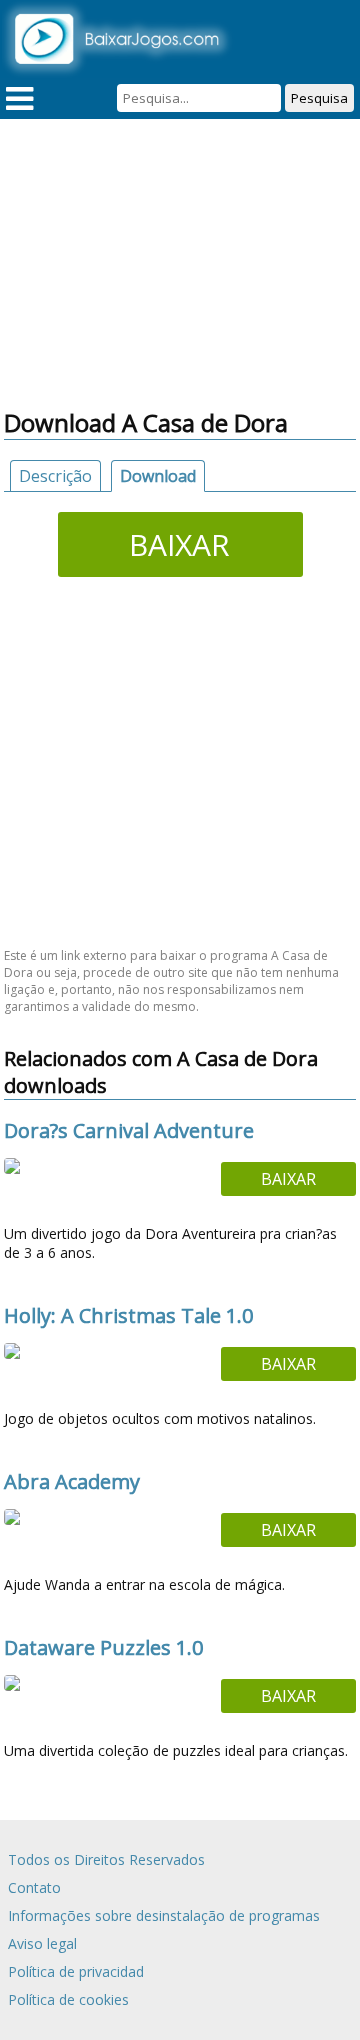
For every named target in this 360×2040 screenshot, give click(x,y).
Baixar (179, 544)
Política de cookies (68, 1999)
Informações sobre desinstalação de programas (164, 1915)
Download (158, 476)
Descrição (55, 476)
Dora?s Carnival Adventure (129, 1130)
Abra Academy (72, 1481)
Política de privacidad (76, 1971)
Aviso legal (42, 1943)
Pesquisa (319, 98)
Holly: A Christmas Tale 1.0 (128, 1315)
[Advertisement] (180, 265)
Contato (34, 1887)
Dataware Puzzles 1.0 (103, 1647)
